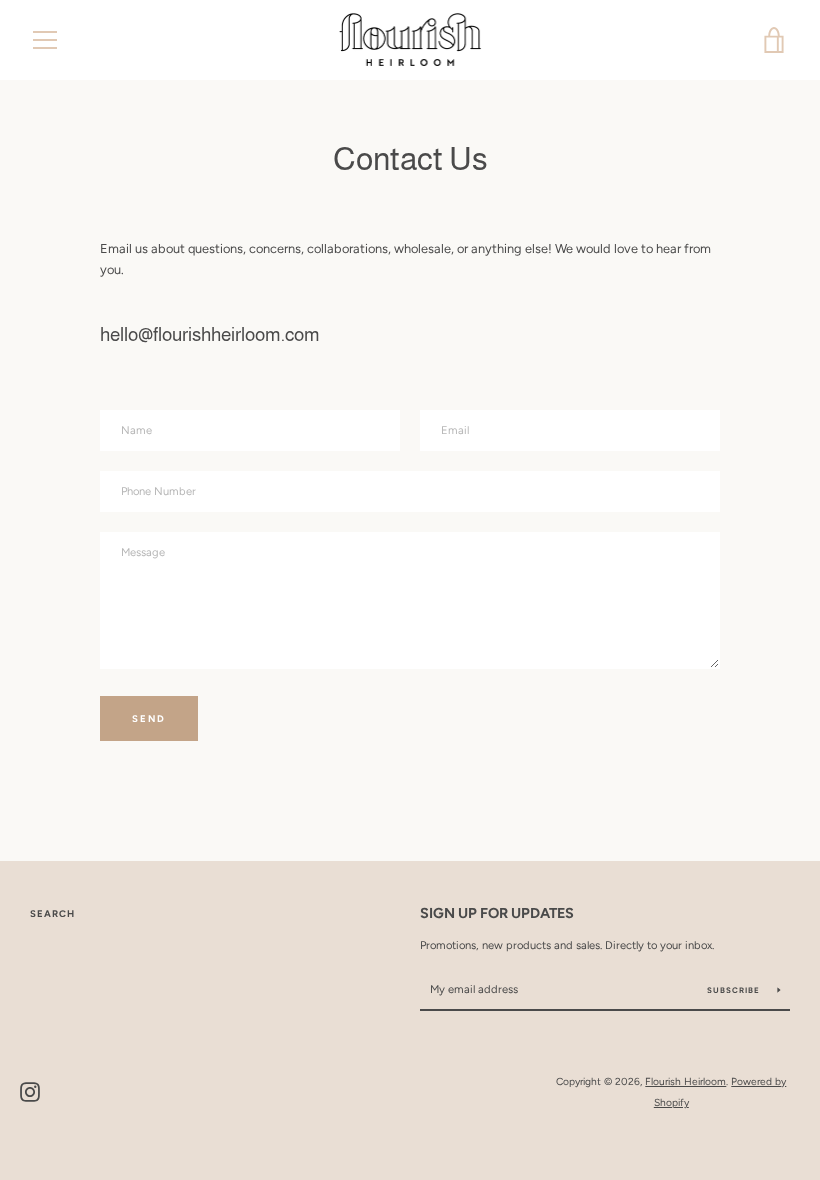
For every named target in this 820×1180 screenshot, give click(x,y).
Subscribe (735, 990)
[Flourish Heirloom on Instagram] (30, 1091)
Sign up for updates (497, 913)
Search (52, 913)
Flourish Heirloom (685, 1081)
